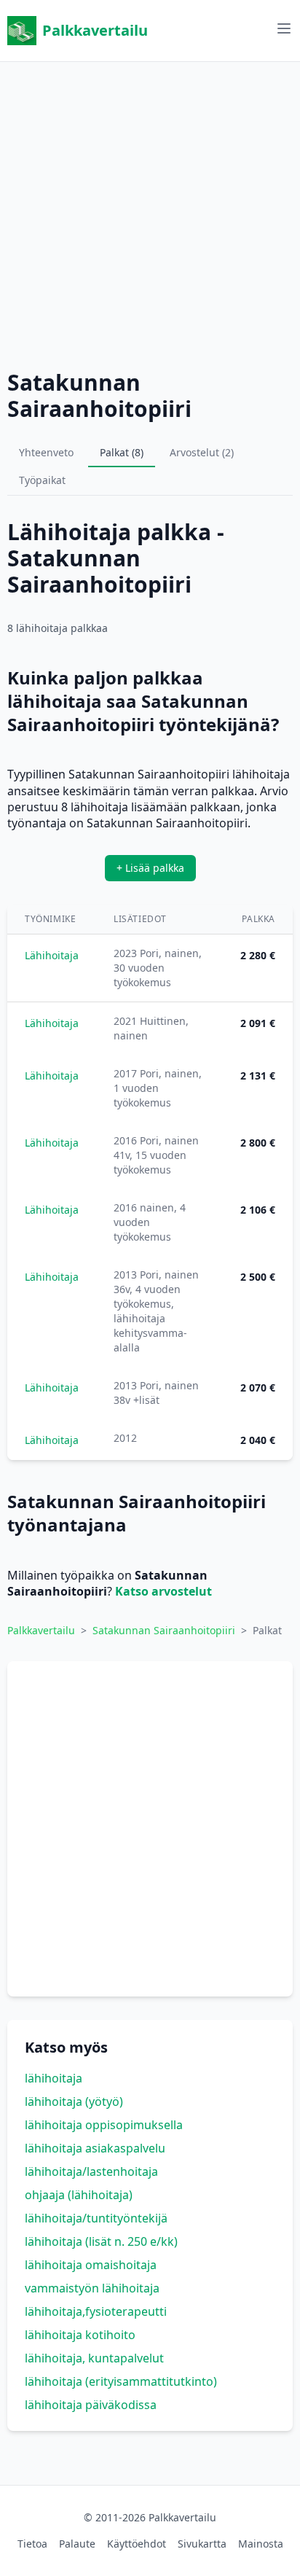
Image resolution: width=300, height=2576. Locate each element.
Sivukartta (202, 2544)
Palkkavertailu (95, 30)
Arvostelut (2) (202, 452)
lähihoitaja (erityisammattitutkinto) (121, 2381)
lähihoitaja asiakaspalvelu (95, 2148)
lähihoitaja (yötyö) (74, 2101)
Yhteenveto (46, 452)
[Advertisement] (150, 212)
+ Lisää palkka (150, 868)
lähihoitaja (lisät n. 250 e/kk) (101, 2241)
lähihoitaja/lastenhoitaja (91, 2171)
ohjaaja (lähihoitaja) (79, 2195)
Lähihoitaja (52, 955)
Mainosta (261, 2544)
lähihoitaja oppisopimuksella (104, 2125)
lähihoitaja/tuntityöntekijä (96, 2218)
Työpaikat (42, 480)
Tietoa (32, 2544)
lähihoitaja (54, 2078)
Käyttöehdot (137, 2544)
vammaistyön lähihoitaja (92, 2288)
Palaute (77, 2544)
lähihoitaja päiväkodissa (91, 2405)
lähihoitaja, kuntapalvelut (94, 2358)
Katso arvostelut (163, 1591)
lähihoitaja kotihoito (80, 2335)
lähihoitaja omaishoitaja (91, 2265)
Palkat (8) (122, 452)
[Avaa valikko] (284, 28)
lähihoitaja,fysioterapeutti (96, 2311)
